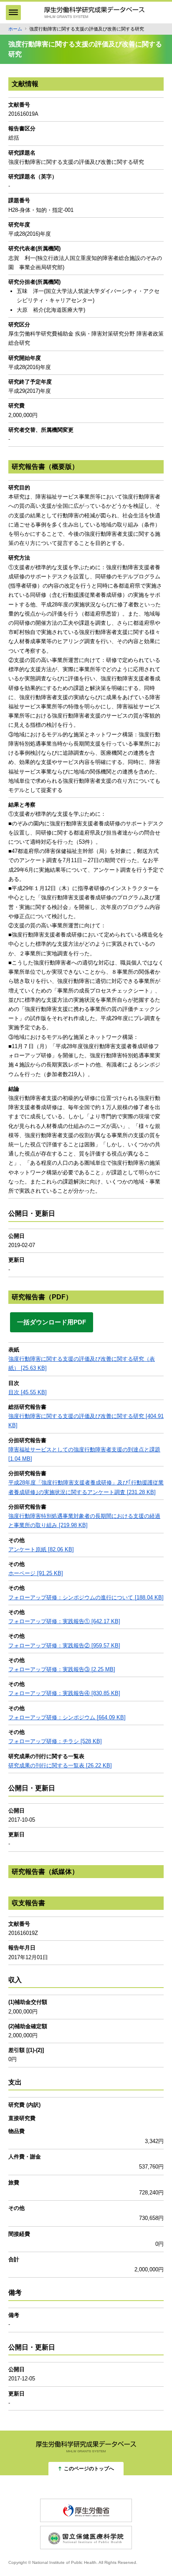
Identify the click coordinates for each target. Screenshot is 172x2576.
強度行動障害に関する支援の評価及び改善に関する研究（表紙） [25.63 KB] (82, 1363)
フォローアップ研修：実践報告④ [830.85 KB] (64, 1693)
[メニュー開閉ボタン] (13, 13)
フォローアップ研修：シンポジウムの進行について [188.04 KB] (86, 1597)
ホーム (15, 29)
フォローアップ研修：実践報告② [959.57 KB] (64, 1646)
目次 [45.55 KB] (28, 1392)
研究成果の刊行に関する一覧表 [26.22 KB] (60, 1765)
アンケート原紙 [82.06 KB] (41, 1549)
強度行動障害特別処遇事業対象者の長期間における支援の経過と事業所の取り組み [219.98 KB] (84, 1521)
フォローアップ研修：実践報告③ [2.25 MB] (62, 1669)
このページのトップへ (89, 2469)
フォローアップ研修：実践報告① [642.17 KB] (64, 1621)
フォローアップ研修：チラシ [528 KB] (55, 1741)
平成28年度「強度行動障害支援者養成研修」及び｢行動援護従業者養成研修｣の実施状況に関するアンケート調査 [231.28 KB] (86, 1487)
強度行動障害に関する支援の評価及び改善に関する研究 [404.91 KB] (86, 1421)
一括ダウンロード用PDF (52, 1322)
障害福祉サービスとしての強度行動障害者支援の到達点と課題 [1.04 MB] (84, 1454)
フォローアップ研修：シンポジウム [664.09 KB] (67, 1717)
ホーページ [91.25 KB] (36, 1573)
